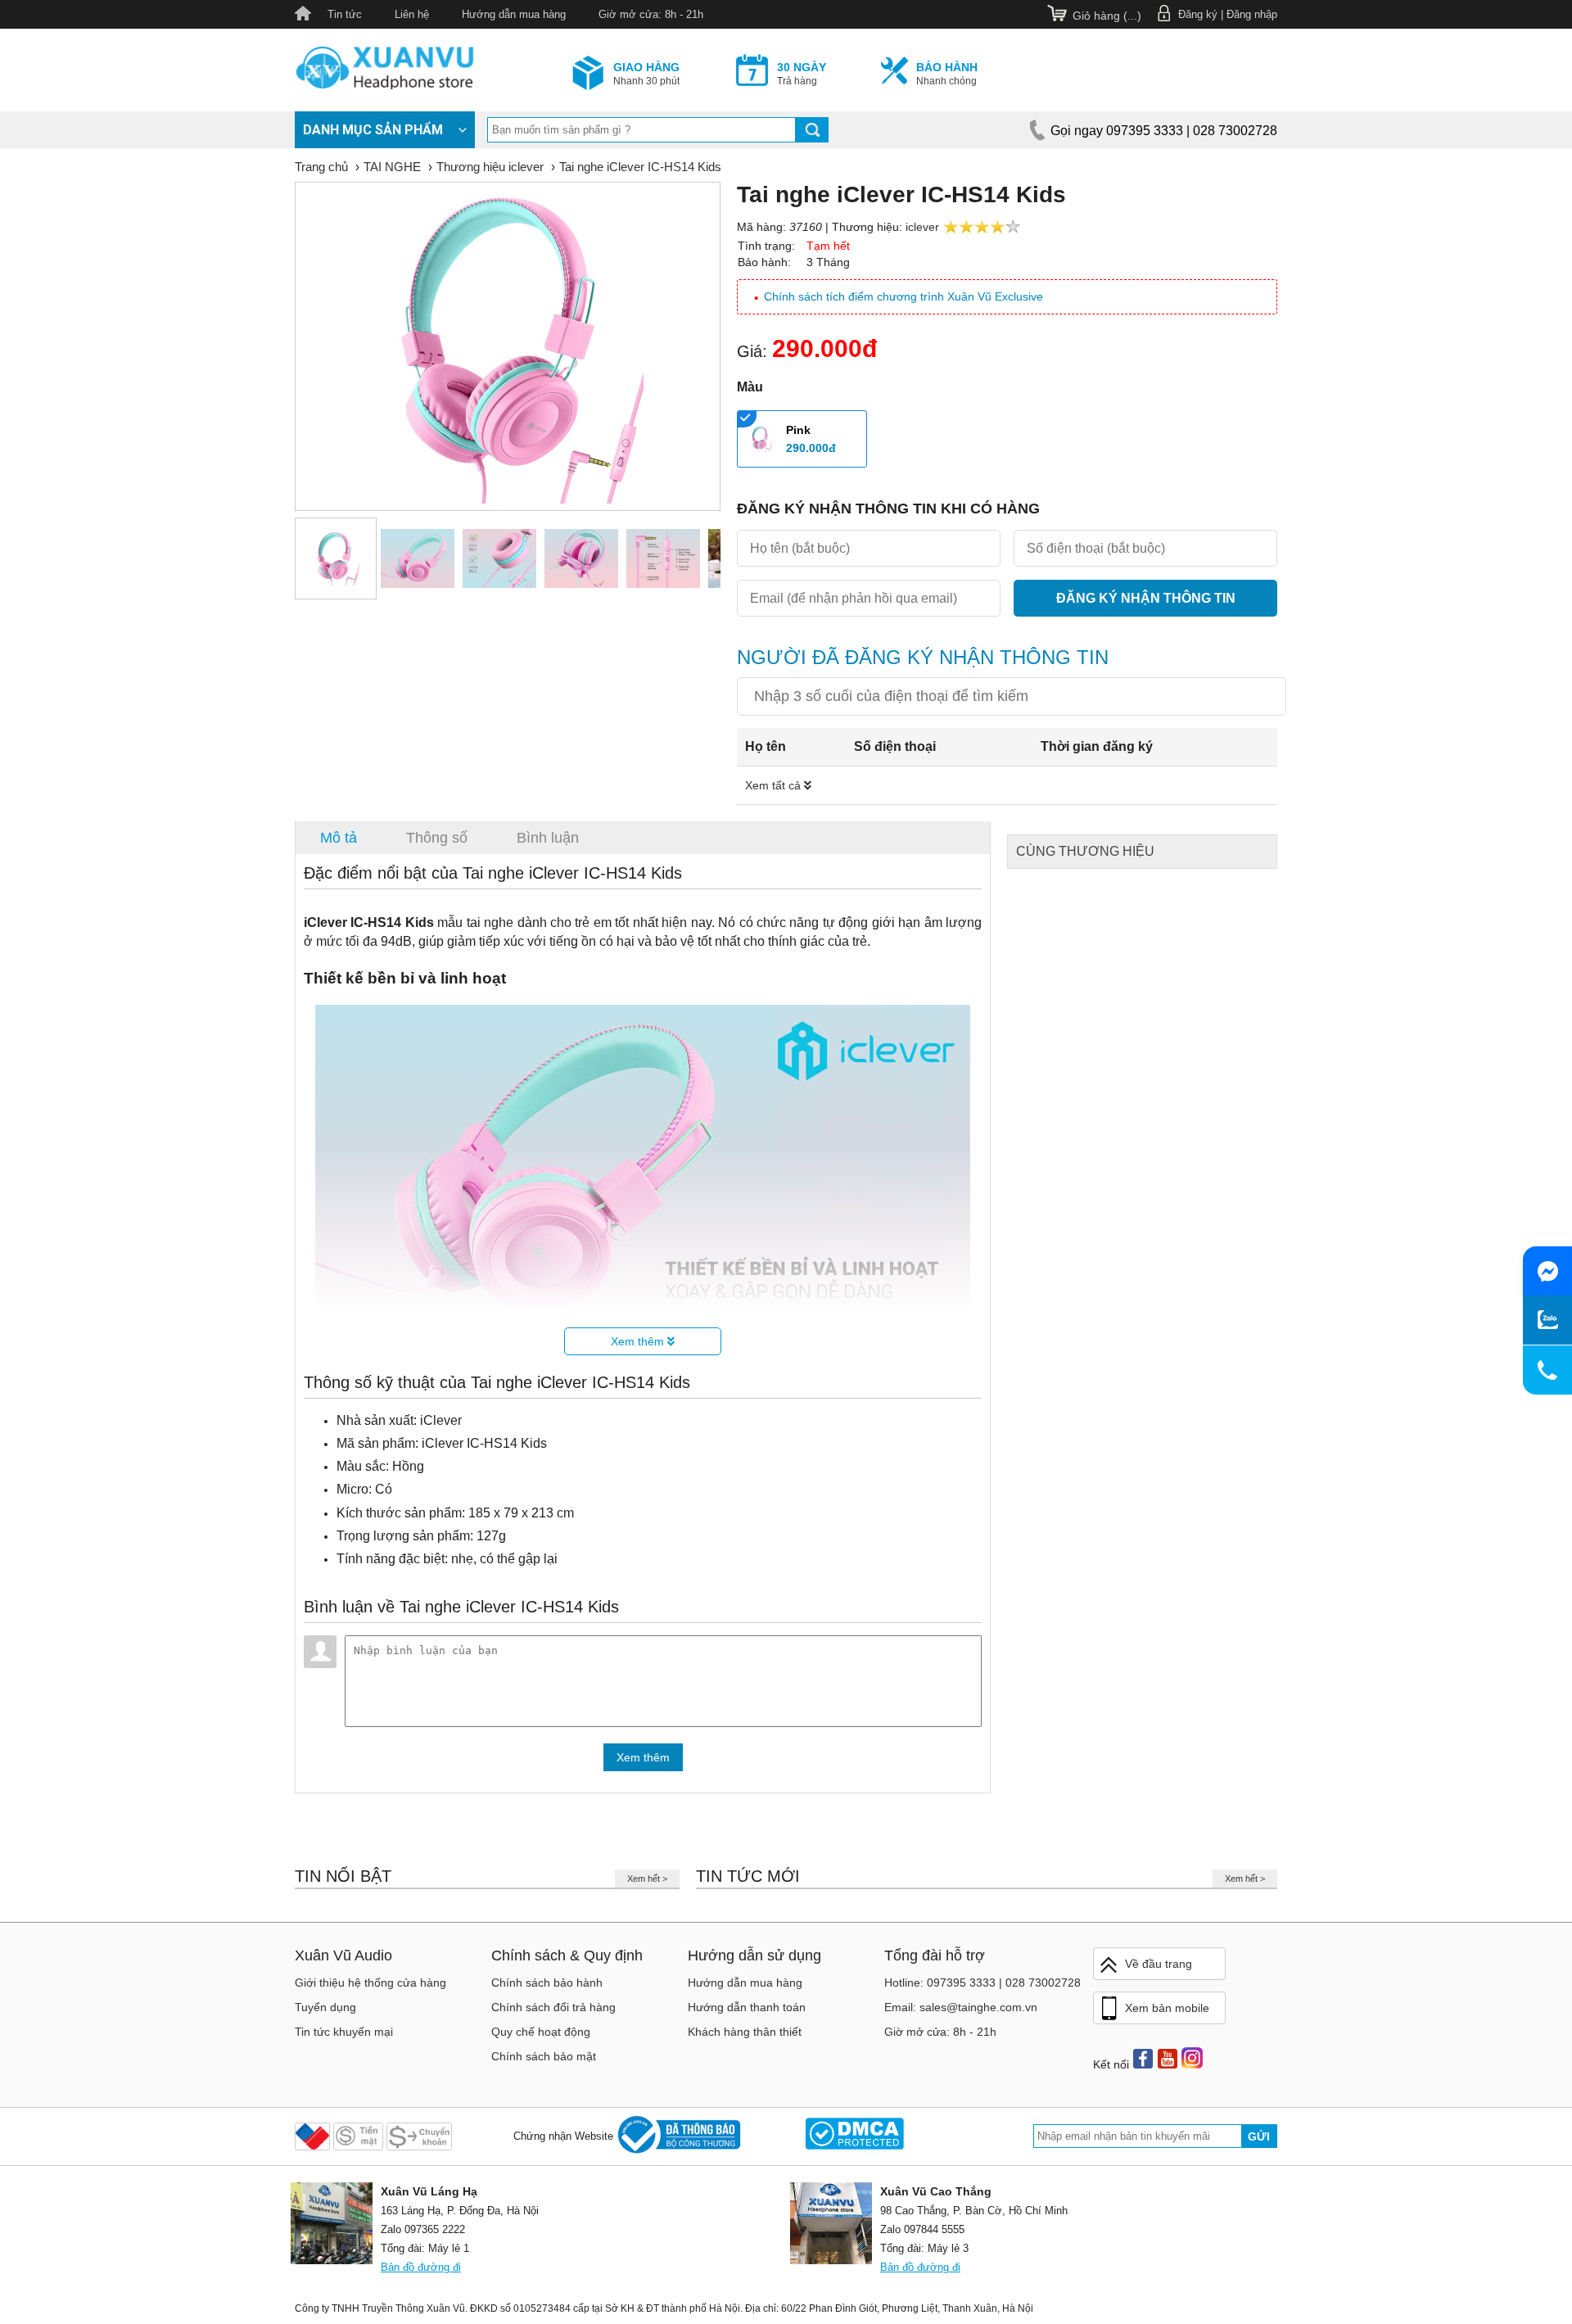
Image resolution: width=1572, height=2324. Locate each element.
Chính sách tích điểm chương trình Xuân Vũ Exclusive (903, 296)
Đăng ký (1198, 14)
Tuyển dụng (325, 2007)
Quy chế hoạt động (541, 2032)
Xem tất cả (775, 785)
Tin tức (345, 14)
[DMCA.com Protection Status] (854, 2136)
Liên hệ (412, 14)
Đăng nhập (1252, 14)
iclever (922, 227)
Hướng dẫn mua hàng (514, 14)
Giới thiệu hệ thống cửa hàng (370, 1983)
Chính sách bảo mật (544, 2056)
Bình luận (548, 838)
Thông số (437, 838)
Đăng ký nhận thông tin (1146, 598)
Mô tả (339, 838)
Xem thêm (639, 1341)
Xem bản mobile (1167, 2008)
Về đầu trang (1159, 1964)
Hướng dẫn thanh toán (747, 2007)
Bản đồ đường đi (421, 2267)
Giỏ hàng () (1107, 16)
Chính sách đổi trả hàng (553, 2007)
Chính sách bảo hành (547, 1983)
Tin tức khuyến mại (344, 2032)
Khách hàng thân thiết (745, 2032)
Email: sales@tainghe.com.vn (961, 2007)
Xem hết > (647, 1879)
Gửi (1259, 2136)
